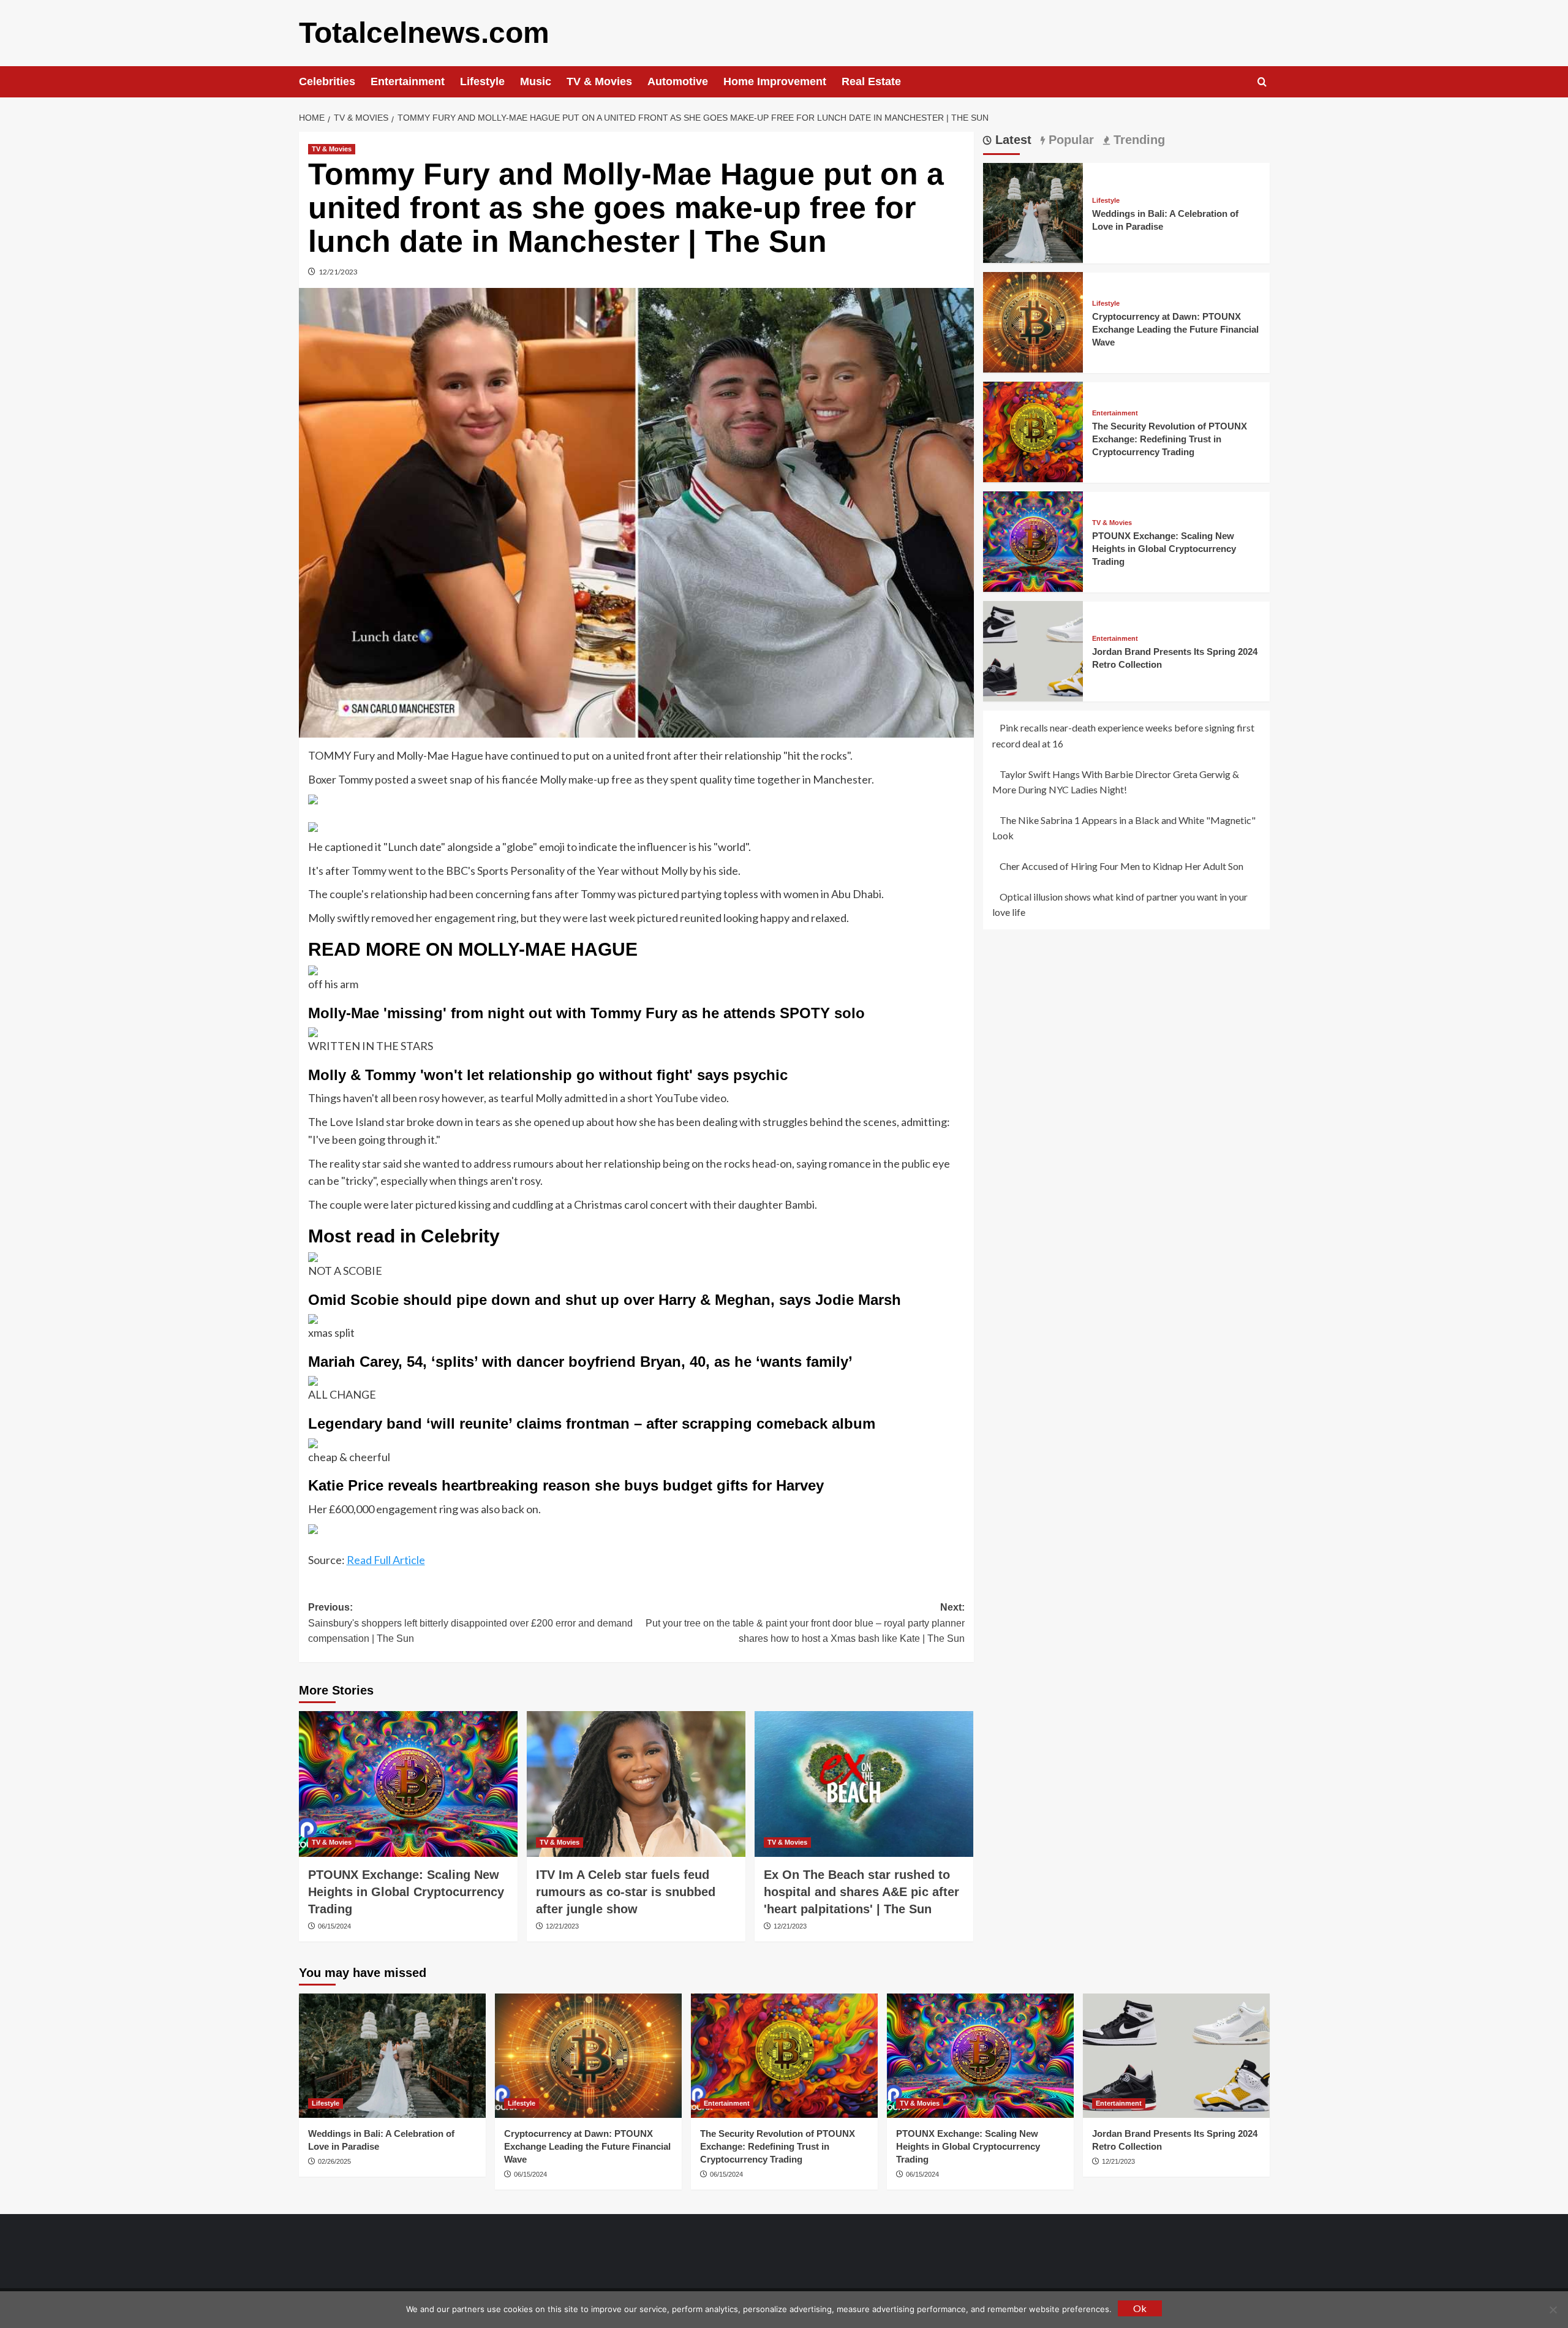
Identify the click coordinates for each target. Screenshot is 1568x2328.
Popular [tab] (1069, 140)
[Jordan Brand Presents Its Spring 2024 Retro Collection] (1033, 650)
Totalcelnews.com (424, 33)
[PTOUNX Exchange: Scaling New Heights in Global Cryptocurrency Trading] (408, 1784)
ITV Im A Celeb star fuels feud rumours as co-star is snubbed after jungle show (626, 1892)
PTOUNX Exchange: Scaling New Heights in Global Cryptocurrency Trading (406, 1892)
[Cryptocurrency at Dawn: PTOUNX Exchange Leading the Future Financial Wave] (1033, 321)
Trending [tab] (1137, 140)
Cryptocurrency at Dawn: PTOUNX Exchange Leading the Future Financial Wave (1175, 329)
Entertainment (408, 81)
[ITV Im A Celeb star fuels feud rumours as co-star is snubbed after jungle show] (636, 1784)
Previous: (470, 1623)
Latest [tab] (1012, 140)
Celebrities (327, 81)
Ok (1140, 2308)
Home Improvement (775, 81)
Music (536, 81)
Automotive (678, 81)
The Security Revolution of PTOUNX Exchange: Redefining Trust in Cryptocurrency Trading (1170, 438)
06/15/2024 (334, 1926)
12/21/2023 (338, 272)
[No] (1553, 2310)
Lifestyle (482, 81)
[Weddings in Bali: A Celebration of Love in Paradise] (1033, 212)
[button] (1262, 82)
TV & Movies (599, 81)
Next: (805, 1623)
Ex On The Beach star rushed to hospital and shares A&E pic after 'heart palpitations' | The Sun (861, 1892)
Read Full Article (386, 1560)
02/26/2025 (334, 2161)
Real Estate (871, 81)
